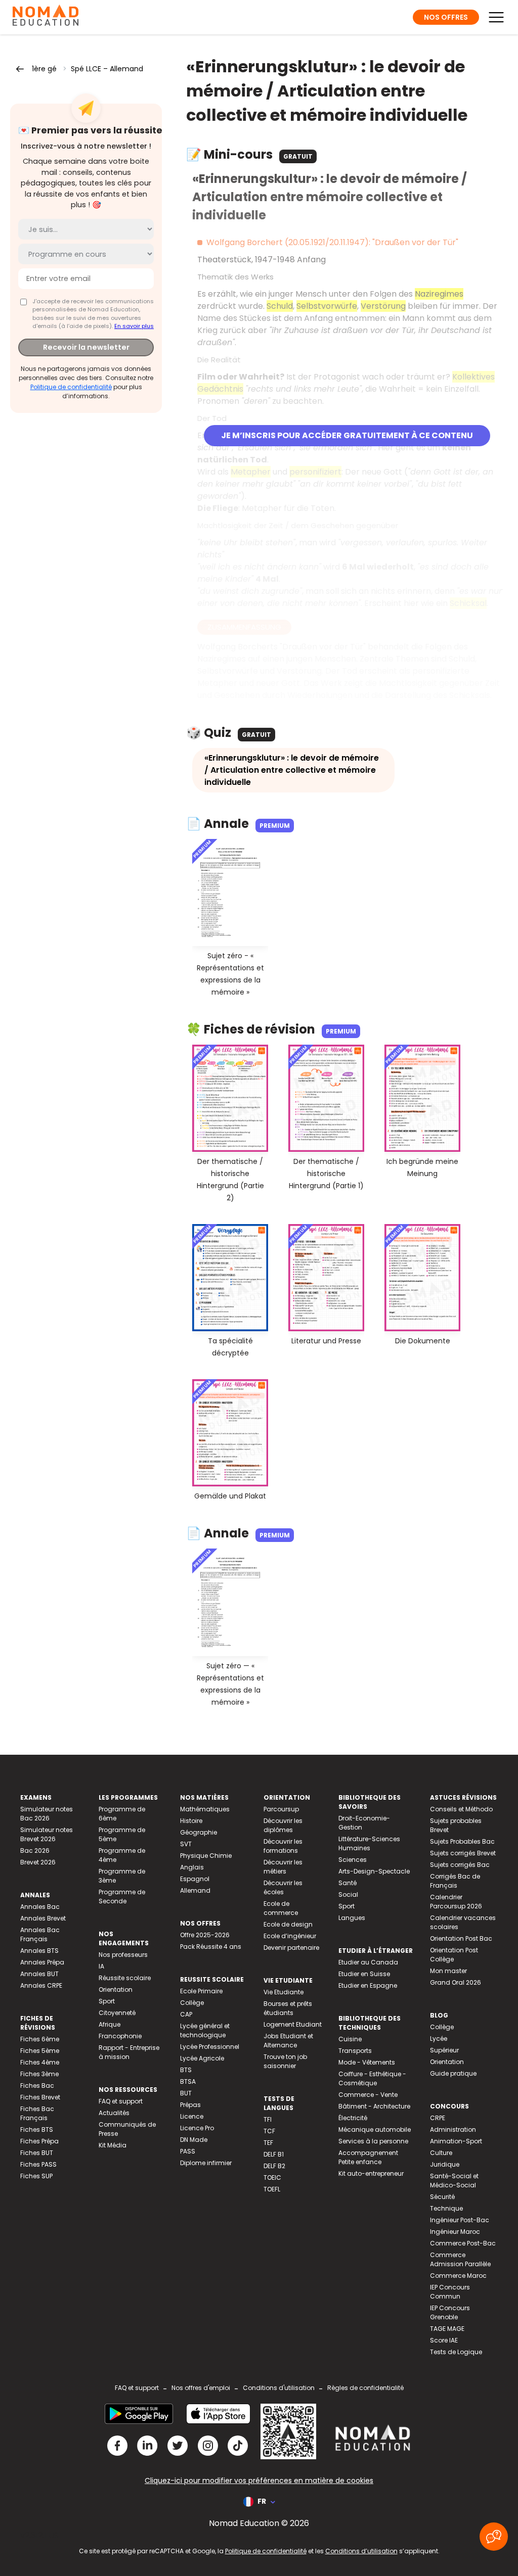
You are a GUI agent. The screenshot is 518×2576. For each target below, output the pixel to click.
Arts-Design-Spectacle (374, 1871)
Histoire (191, 1821)
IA (101, 1966)
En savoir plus (134, 326)
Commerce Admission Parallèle (460, 2259)
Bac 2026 (35, 1851)
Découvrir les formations (283, 1846)
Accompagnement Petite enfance (368, 2157)
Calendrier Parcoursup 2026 (456, 1902)
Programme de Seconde (122, 1896)
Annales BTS (39, 1951)
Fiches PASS (38, 2164)
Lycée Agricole (202, 2058)
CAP (186, 2014)
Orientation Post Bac (461, 1938)
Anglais (192, 1867)
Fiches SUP (36, 2176)
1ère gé (44, 69)
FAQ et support (121, 2101)
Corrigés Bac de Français (455, 1881)
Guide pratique (453, 2073)
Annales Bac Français (40, 1934)
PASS (188, 2151)
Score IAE (444, 2340)
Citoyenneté (117, 2013)
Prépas (190, 2105)
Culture (441, 2153)
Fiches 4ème (40, 2062)
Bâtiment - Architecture (374, 2106)
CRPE (438, 2118)
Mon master (448, 1971)
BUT (186, 2093)
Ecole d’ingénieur (290, 1936)
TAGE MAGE (447, 2329)
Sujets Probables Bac (462, 1841)
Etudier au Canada (368, 1962)
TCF (269, 2131)
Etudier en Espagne (368, 1985)
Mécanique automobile (375, 2129)
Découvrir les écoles (283, 1887)
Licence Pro (197, 2128)
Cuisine (350, 2039)
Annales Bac (40, 1907)
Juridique (445, 2164)
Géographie (199, 1832)
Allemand (195, 1890)
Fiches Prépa (39, 2141)
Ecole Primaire (201, 1991)
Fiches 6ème (40, 2039)
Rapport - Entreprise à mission (129, 2052)
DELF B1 (274, 2154)
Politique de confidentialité (71, 387)
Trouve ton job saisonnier (285, 2061)
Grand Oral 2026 (456, 1982)
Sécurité (442, 2197)
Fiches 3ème (39, 2074)
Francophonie (120, 2036)
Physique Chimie (206, 1856)
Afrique (110, 2024)
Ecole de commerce (281, 1908)
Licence (192, 2116)
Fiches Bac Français (37, 2113)
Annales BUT (39, 1974)
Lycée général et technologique (205, 2030)
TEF (268, 2143)
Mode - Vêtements (367, 2062)
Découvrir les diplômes (283, 1825)
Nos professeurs (123, 1955)
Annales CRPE (41, 1985)
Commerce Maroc (458, 2276)
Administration (453, 2129)
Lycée (439, 2039)
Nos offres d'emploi (201, 2388)
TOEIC (272, 2177)
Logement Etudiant (293, 2024)
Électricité (353, 2118)
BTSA (188, 2081)
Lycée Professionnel (210, 2047)
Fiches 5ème (40, 2051)
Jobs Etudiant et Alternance (288, 2041)
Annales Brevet (43, 1918)
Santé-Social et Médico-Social (454, 2181)
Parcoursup (281, 1809)
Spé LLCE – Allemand (107, 69)
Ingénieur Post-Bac (460, 2220)
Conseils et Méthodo (461, 1809)
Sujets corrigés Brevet (463, 1853)
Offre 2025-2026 (205, 1935)
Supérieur (444, 2050)
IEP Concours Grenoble (450, 2312)
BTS (186, 2070)
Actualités (114, 2113)
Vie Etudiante (284, 1992)
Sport (107, 2001)
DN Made (194, 2140)
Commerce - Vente (368, 2095)
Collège (192, 2003)
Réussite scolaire (125, 1978)
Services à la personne (373, 2141)
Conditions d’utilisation (361, 2551)
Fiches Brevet (40, 2097)
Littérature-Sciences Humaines (369, 1843)
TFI (268, 2119)
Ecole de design (288, 1924)
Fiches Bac (37, 2086)
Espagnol (195, 1879)
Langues (352, 1918)
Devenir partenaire (291, 1948)
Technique (446, 2208)
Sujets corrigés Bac (460, 1865)
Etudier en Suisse (364, 1974)
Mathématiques (205, 1809)
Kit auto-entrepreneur (371, 2173)
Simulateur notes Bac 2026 (47, 1814)
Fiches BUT (37, 2153)
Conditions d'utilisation (279, 2388)
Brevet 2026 (38, 1862)
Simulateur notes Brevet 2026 (47, 1834)
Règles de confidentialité (365, 2388)
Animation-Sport (456, 2141)
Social (348, 1894)
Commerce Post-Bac (463, 2243)
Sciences (353, 1860)
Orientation (116, 1989)
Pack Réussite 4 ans (211, 1947)
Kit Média (113, 2145)
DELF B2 (274, 2166)
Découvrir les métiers (283, 1867)
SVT (186, 1844)
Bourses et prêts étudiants (288, 2008)
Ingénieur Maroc (455, 2232)
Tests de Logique (456, 2352)
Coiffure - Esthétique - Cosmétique (372, 2078)
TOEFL (272, 2189)
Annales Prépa (42, 1962)
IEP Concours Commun (450, 2292)
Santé (348, 1883)
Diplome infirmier (206, 2163)
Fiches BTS (37, 2129)
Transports (355, 2051)
